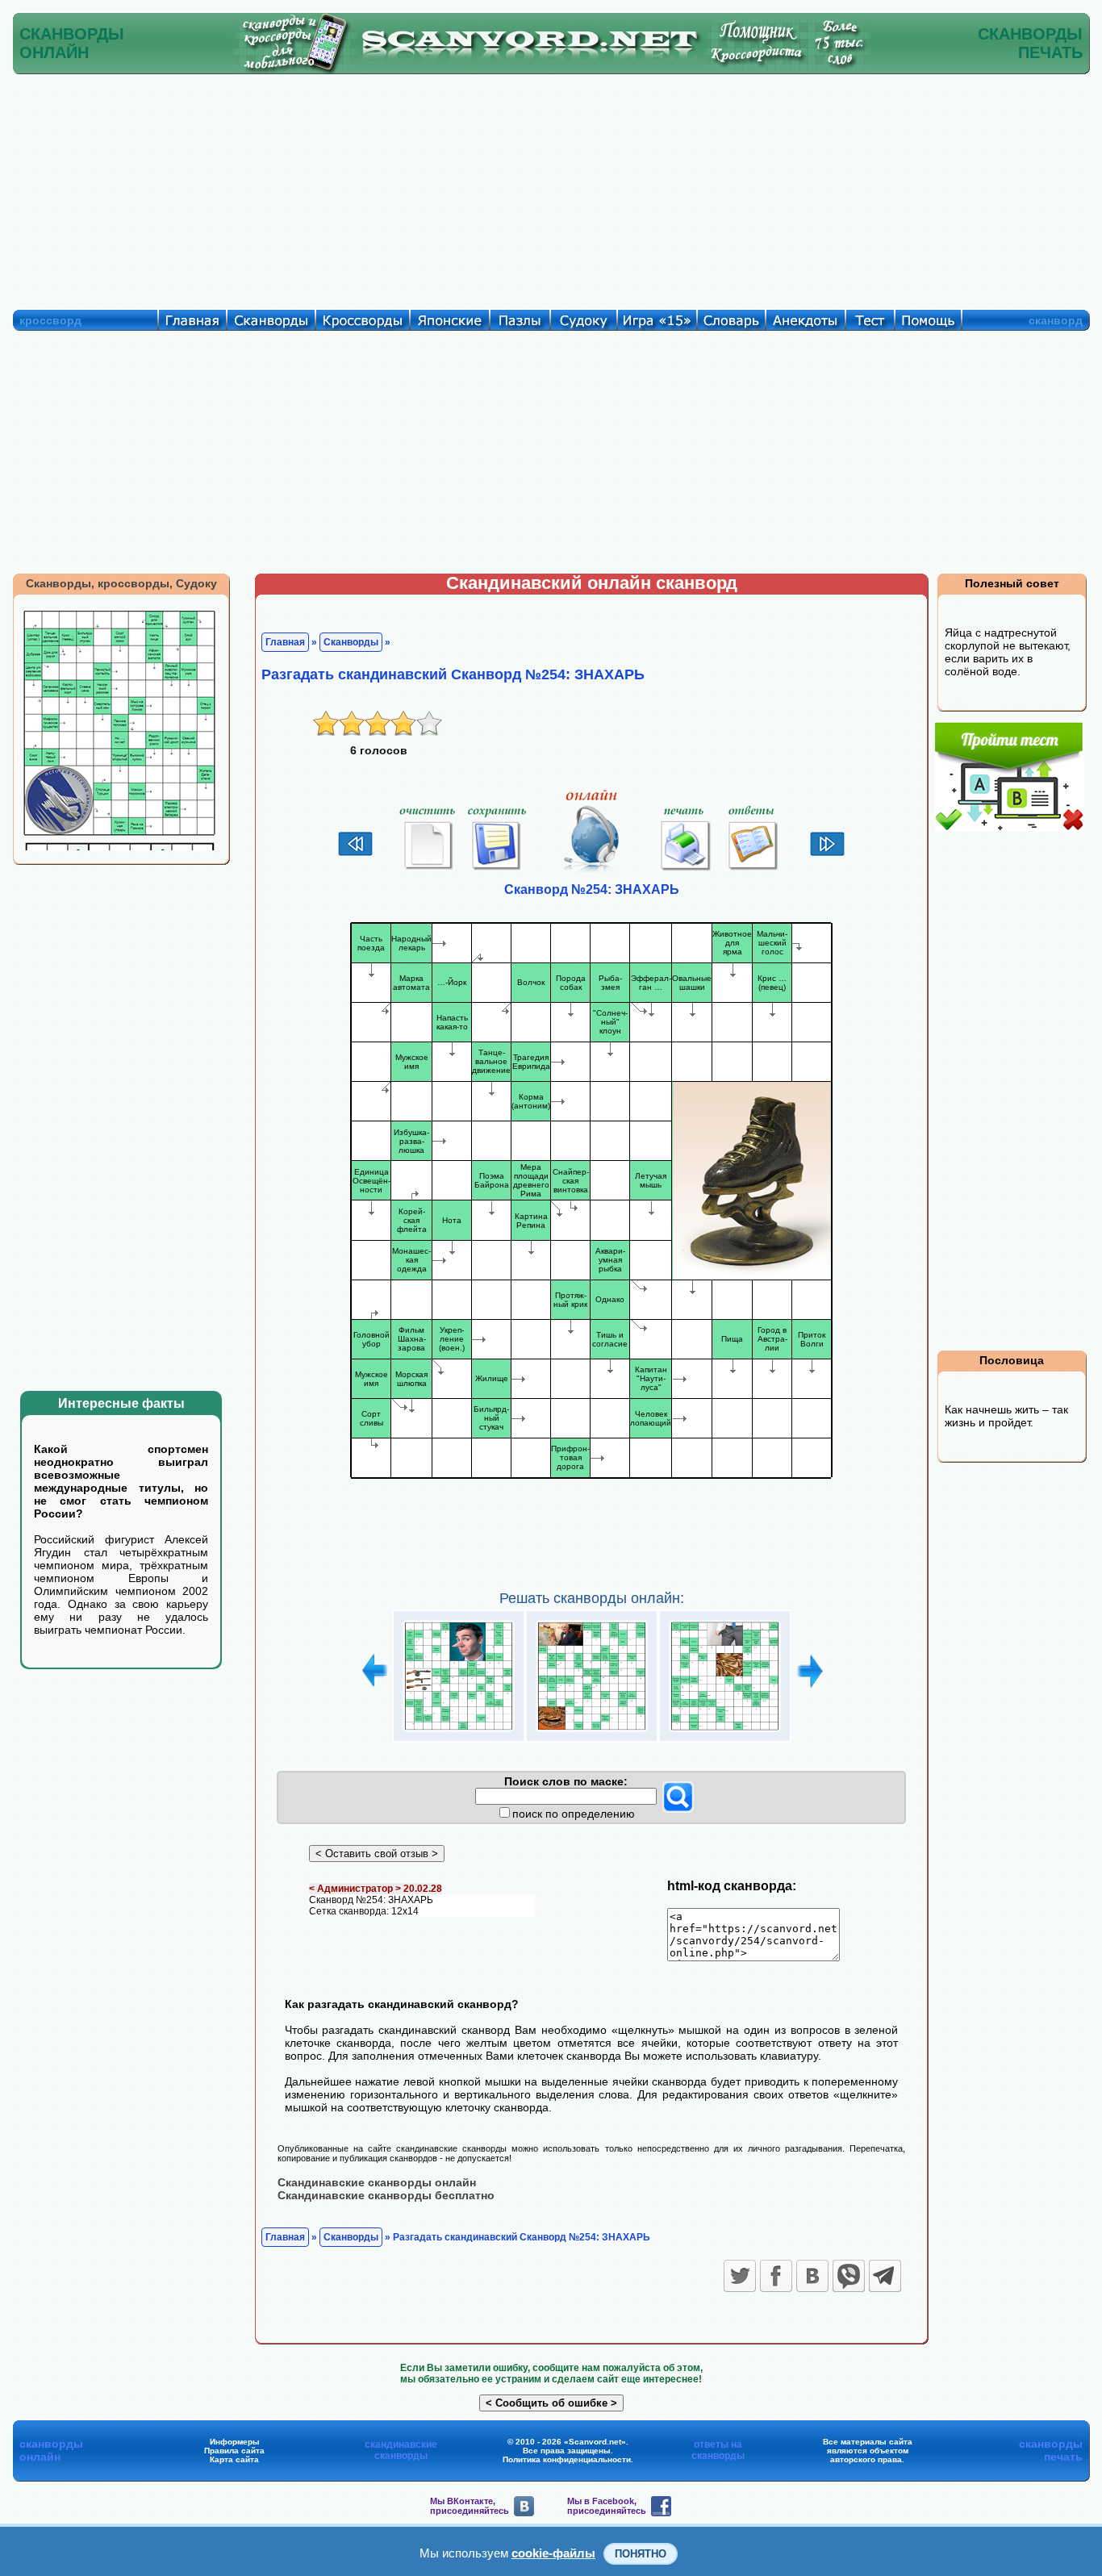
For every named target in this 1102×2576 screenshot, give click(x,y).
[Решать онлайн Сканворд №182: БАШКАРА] (592, 1732)
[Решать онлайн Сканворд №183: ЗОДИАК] (725, 1732)
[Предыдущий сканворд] (355, 854)
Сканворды (351, 642)
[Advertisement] (551, 188)
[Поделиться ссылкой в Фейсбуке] (776, 2276)
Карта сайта (234, 2459)
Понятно (641, 2554)
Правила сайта (234, 2451)
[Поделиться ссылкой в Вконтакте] (812, 2276)
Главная (285, 642)
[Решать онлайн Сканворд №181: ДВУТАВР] (459, 1732)
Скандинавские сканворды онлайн (377, 2182)
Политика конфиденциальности (567, 2459)
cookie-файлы (553, 2553)
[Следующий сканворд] (827, 854)
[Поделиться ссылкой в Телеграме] (885, 2276)
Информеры (235, 2442)
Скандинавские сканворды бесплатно (386, 2195)
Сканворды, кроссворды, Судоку (121, 583)
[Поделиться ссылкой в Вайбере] (849, 2276)
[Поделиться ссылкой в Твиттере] (740, 2276)
